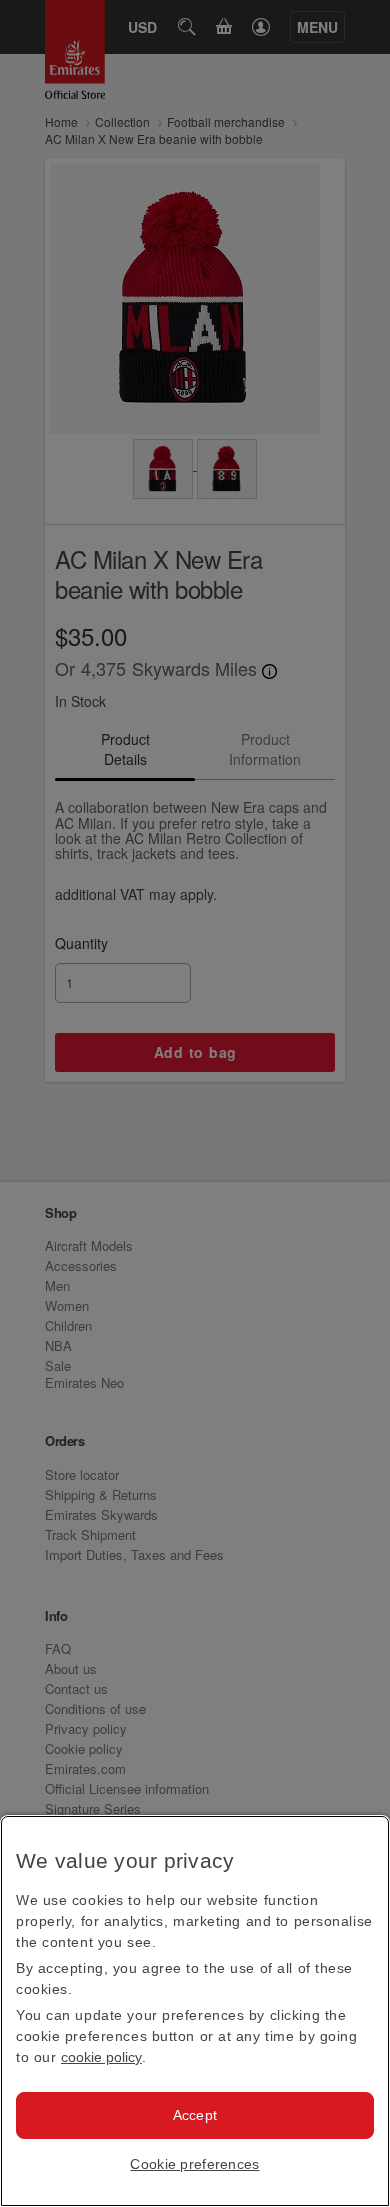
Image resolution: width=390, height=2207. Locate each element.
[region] (195, 2011)
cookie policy (101, 2057)
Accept (195, 2115)
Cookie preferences (194, 2164)
